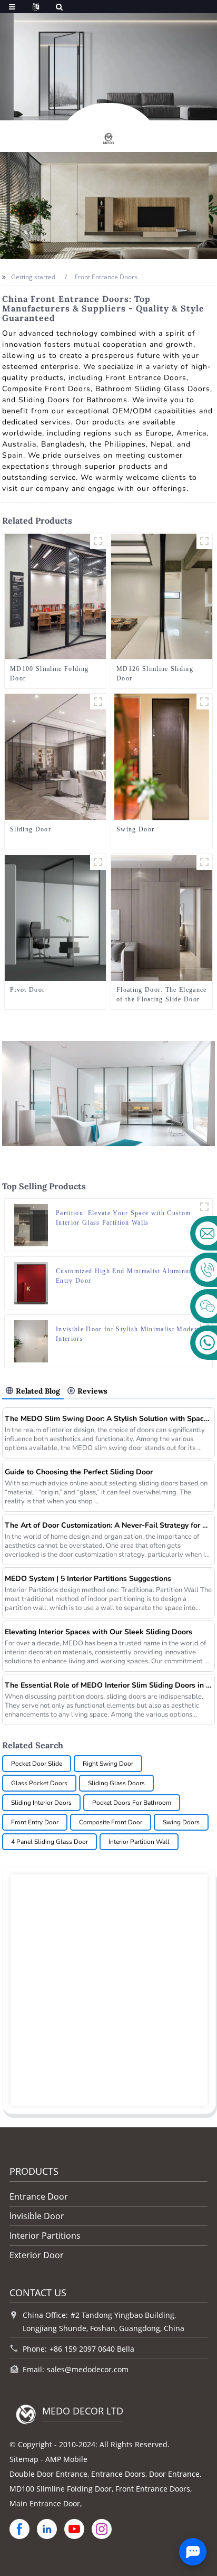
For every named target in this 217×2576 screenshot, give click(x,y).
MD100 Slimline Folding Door (49, 674)
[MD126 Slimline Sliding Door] (162, 596)
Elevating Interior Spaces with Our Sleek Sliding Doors (98, 1632)
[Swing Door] (162, 757)
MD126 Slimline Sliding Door (155, 674)
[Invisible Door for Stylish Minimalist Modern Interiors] (31, 1341)
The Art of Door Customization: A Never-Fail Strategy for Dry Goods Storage (108, 1525)
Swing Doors (181, 1822)
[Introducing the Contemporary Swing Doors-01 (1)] (204, 702)
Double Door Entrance (48, 2474)
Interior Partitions (45, 2236)
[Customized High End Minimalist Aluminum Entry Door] (31, 1282)
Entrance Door (39, 2196)
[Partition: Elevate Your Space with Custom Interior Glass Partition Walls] (31, 1224)
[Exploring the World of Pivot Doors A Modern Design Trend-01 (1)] (98, 862)
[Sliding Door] (55, 757)
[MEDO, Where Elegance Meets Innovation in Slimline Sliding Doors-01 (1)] (204, 541)
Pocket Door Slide (37, 1764)
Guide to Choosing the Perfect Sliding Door (79, 1472)
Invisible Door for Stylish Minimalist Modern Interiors (128, 1334)
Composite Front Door (111, 1822)
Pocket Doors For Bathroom (132, 1803)
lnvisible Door (37, 2216)
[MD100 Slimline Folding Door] (55, 596)
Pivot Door (27, 990)
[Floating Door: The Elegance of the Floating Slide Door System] (162, 917)
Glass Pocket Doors (39, 1783)
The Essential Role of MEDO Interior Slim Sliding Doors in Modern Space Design (108, 1685)
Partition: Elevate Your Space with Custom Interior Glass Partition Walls (123, 1218)
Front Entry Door (35, 1822)
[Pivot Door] (55, 917)
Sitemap (24, 2459)
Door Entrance (174, 2474)
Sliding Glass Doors (116, 1783)
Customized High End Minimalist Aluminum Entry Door (125, 1276)
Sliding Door (31, 829)
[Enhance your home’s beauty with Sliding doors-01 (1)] (98, 702)
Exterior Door (37, 2255)
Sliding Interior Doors (41, 1803)
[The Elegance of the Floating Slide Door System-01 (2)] (204, 862)
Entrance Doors (118, 2474)
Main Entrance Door (45, 2503)
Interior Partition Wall (139, 1842)
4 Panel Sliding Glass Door (50, 1842)
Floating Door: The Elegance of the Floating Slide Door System (162, 995)
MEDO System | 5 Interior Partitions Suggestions (88, 1579)
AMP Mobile (66, 2459)
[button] (81, 109)
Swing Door (135, 829)
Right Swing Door (108, 1764)
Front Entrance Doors (153, 2489)
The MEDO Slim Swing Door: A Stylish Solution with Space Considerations (108, 1419)
